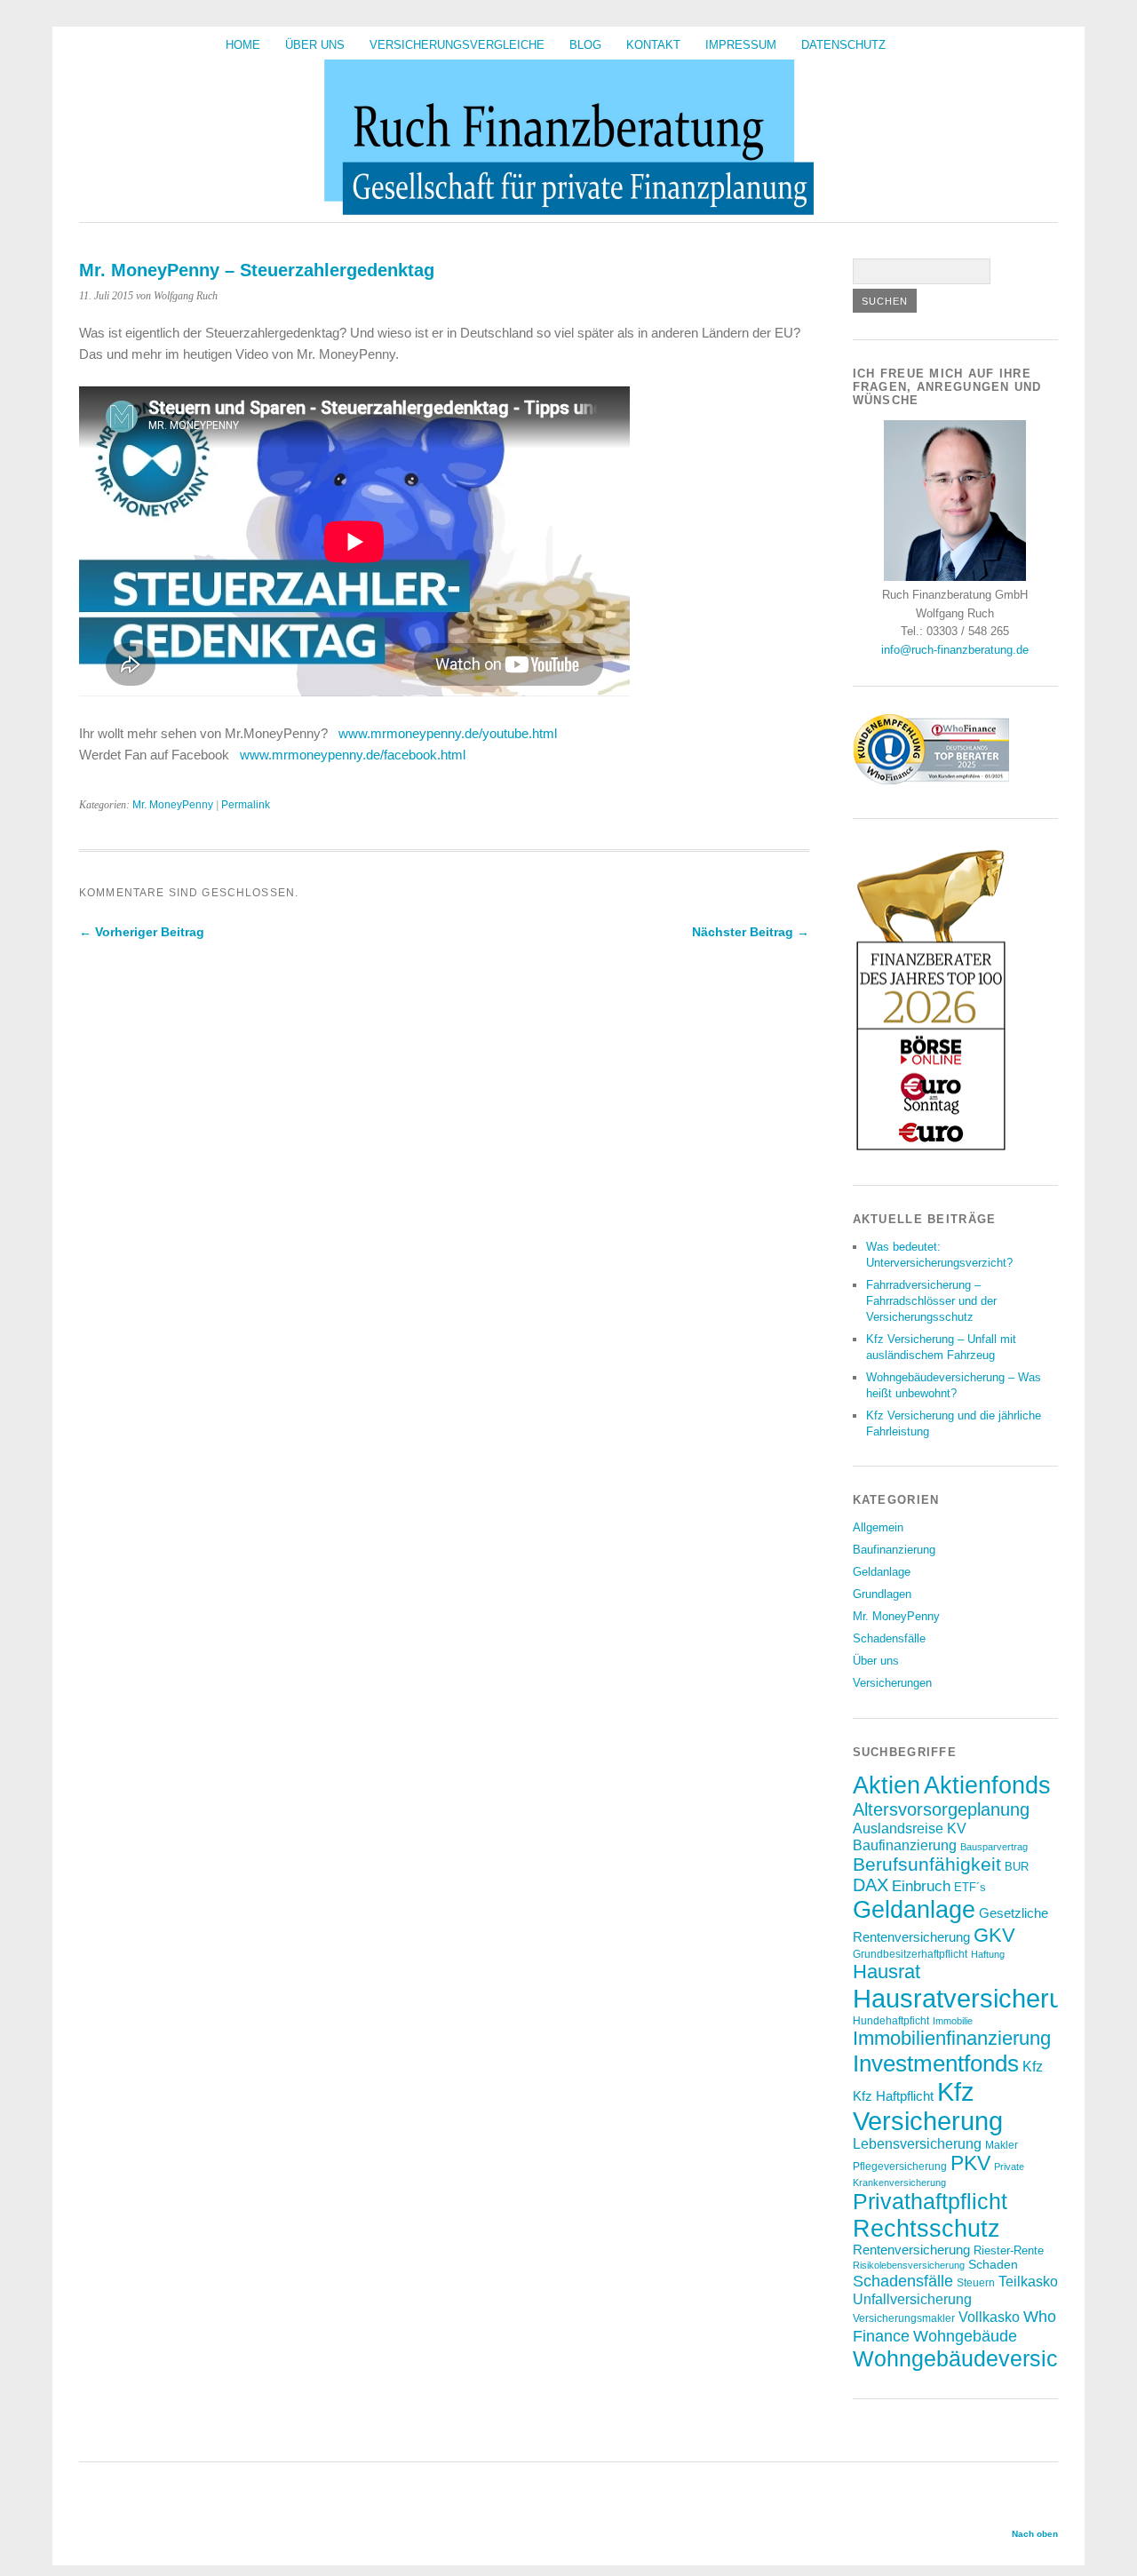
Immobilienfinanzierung (952, 2038)
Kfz (1033, 2067)
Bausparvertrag (994, 1847)
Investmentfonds (936, 2063)
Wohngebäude (965, 2336)
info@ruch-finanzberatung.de (955, 650)
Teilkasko (1028, 2281)
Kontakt (653, 45)
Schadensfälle (889, 1638)
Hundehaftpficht (891, 2020)
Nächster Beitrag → (751, 932)
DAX (871, 1885)
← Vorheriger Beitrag (142, 932)
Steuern (976, 2282)
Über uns (315, 45)
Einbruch (921, 1886)
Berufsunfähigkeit (927, 1864)
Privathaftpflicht (930, 2201)
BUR (1017, 1867)
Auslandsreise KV (910, 1828)
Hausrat (887, 1972)
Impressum (741, 45)
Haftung (988, 1954)
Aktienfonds (987, 1785)
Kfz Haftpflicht (893, 2096)
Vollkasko (989, 2317)
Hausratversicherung (972, 1998)
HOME (243, 45)
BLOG (585, 45)
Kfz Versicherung (928, 2107)
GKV (994, 1935)
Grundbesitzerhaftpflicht (910, 1954)
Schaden (993, 2264)
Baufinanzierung (894, 1550)
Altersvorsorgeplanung (941, 1809)
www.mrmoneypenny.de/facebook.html (353, 755)
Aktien (887, 1785)
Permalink (246, 805)
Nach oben (1035, 2534)
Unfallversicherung (912, 2299)
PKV (970, 2163)
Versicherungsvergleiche (457, 45)
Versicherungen (892, 1683)
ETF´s (970, 1887)
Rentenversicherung (911, 2250)
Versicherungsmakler (904, 2318)
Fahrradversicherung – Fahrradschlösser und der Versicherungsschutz (931, 1301)
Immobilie (953, 2021)
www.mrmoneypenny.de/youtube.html (448, 733)
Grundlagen (882, 1594)
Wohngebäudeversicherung (990, 2358)
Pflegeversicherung (900, 2166)
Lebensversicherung (917, 2144)
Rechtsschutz (926, 2228)
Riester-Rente (1009, 2250)
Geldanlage (882, 1572)
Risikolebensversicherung (909, 2265)
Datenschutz (843, 45)
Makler (1002, 2145)
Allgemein (878, 1527)
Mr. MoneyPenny (173, 805)
